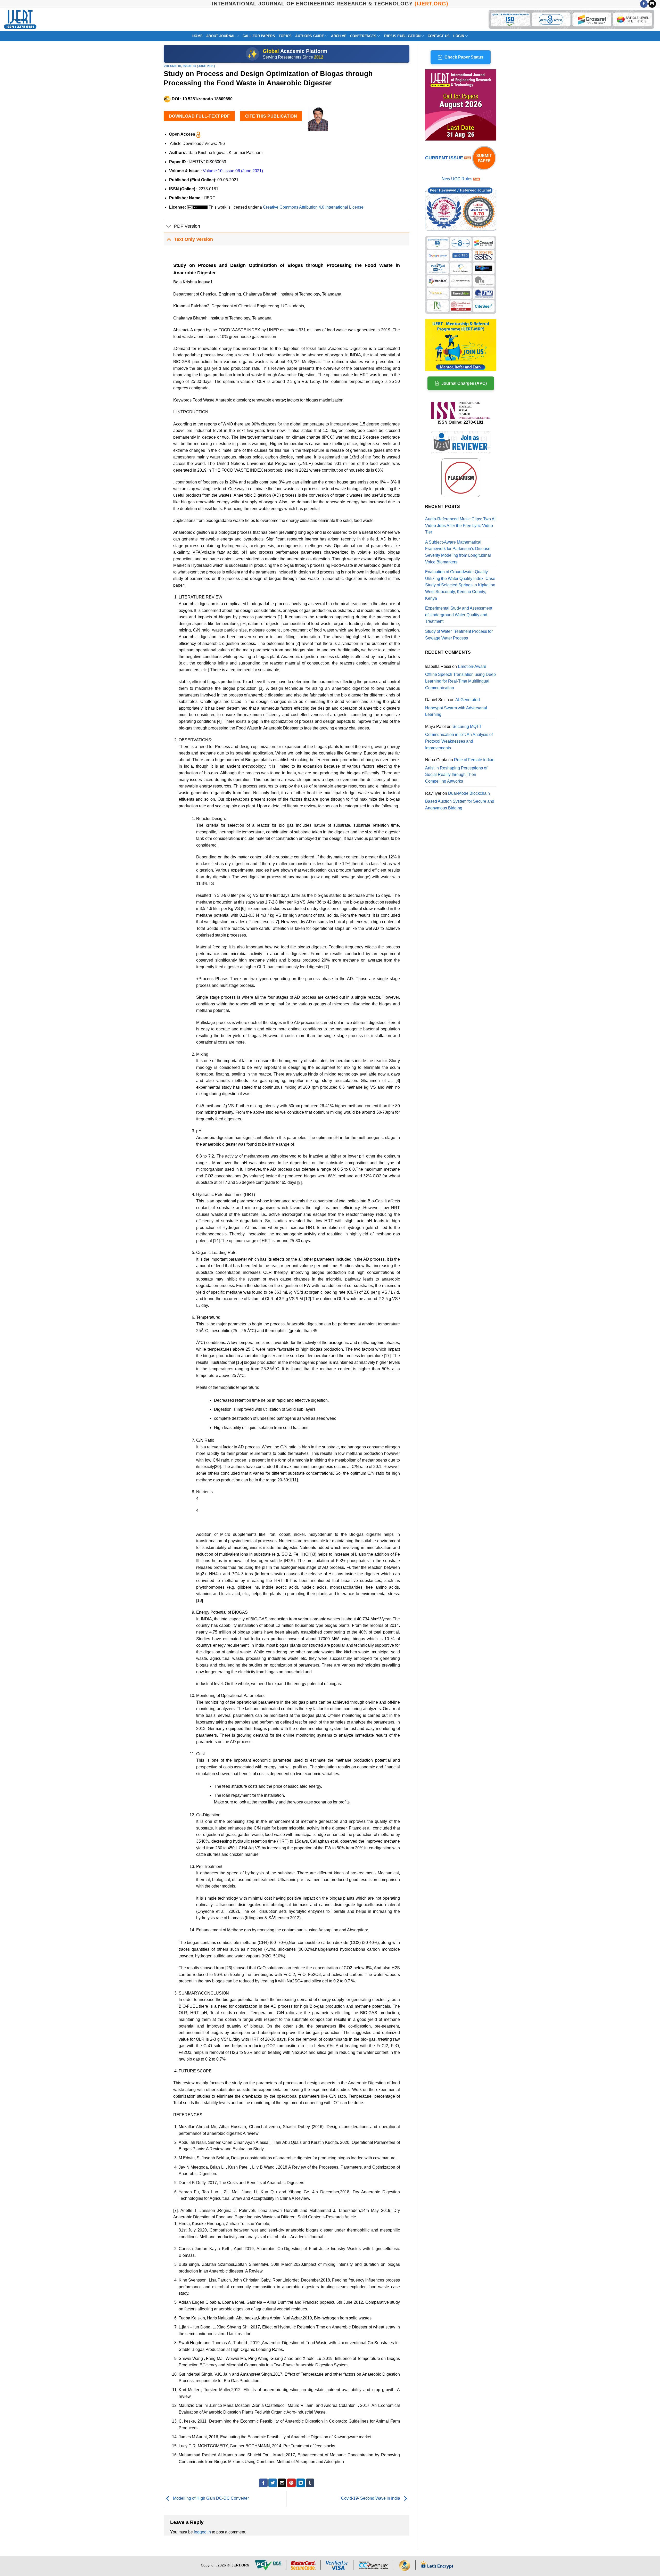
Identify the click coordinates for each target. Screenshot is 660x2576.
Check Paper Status (464, 57)
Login (459, 36)
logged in (202, 2532)
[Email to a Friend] (282, 2483)
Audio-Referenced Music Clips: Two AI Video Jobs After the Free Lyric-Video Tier (460, 526)
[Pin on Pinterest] (291, 2483)
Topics (285, 36)
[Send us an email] (652, 4)
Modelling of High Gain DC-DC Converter (210, 2499)
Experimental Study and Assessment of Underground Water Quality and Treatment (459, 615)
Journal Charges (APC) (464, 383)
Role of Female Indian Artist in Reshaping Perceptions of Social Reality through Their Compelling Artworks (460, 770)
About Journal (221, 36)
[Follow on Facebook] (644, 4)
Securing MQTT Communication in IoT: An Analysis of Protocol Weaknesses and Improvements (459, 737)
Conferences (363, 36)
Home (197, 36)
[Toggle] (169, 227)
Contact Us (439, 36)
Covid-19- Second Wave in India (371, 2499)
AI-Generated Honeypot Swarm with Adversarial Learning (456, 707)
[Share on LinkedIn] (301, 2483)
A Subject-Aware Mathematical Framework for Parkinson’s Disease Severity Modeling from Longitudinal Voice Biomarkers (458, 552)
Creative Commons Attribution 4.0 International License (313, 207)
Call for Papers (259, 36)
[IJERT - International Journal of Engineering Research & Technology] (20, 19)
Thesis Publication (402, 36)
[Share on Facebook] (263, 2483)
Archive (339, 36)
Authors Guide (310, 36)
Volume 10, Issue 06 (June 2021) (189, 66)
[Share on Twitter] (273, 2483)
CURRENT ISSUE (445, 158)
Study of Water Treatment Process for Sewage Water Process (459, 635)
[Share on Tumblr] (310, 2483)
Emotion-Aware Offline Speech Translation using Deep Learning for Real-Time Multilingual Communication (460, 677)
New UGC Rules (457, 179)
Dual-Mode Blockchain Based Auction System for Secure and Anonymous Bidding (460, 801)
